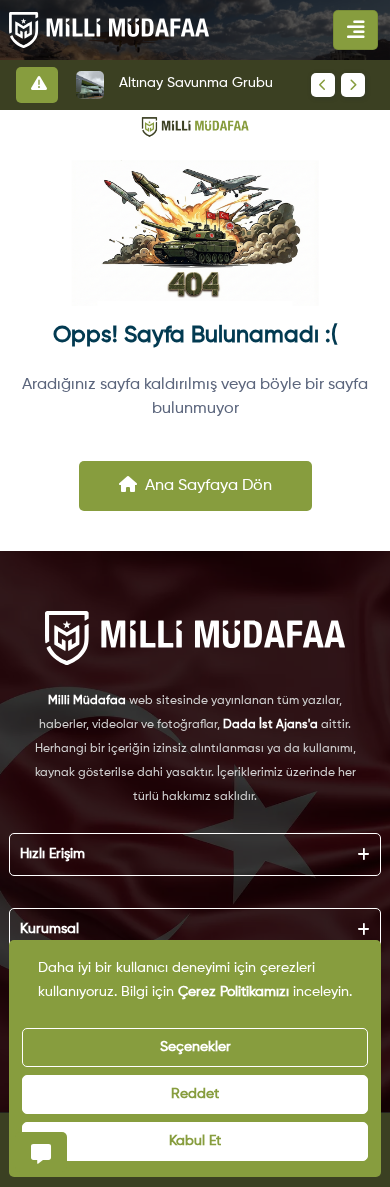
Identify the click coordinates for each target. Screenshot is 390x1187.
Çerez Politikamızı (233, 992)
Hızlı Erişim (52, 854)
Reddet (195, 1094)
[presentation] (323, 85)
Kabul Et (195, 1141)
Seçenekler (195, 1047)
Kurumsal (49, 929)
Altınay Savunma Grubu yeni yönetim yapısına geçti (207, 83)
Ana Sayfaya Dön (208, 486)
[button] (41, 1152)
